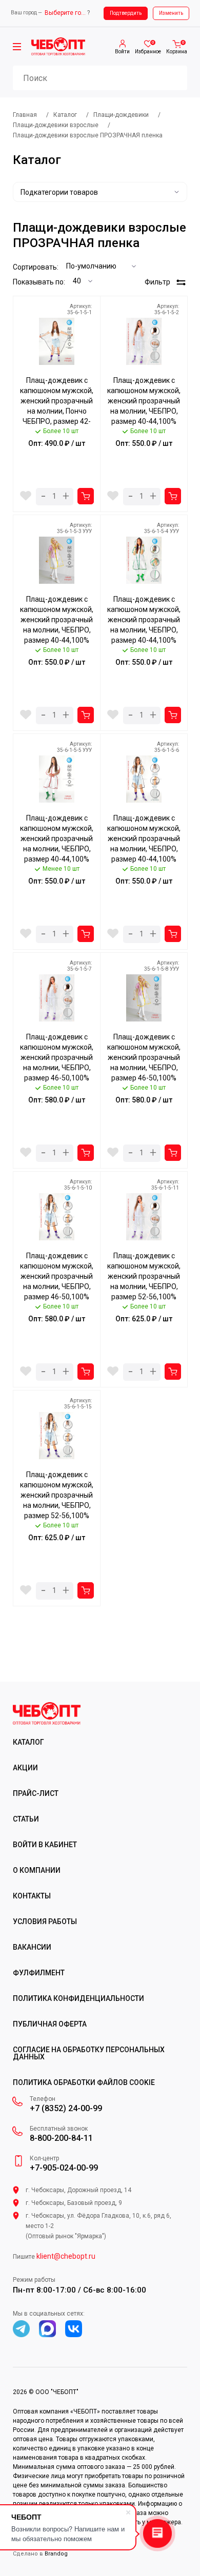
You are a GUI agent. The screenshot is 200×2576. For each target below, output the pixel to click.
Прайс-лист (36, 1793)
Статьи (26, 1819)
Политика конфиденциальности (78, 1998)
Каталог (28, 1742)
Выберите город (65, 13)
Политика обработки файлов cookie (84, 2082)
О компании (37, 1870)
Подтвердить (126, 13)
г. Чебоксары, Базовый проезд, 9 (74, 2203)
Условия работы (45, 1921)
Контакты (32, 1896)
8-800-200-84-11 (61, 2138)
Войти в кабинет (45, 1845)
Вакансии (32, 1947)
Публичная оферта (50, 2024)
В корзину (86, 496)
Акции (25, 1768)
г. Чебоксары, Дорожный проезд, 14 (78, 2190)
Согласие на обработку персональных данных (89, 2053)
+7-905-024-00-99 (64, 2168)
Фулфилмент (39, 1973)
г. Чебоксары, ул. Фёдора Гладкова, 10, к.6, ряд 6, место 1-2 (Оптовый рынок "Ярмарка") (98, 2226)
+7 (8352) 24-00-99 (66, 2109)
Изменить (171, 13)
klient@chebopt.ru (66, 2256)
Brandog (56, 2554)
